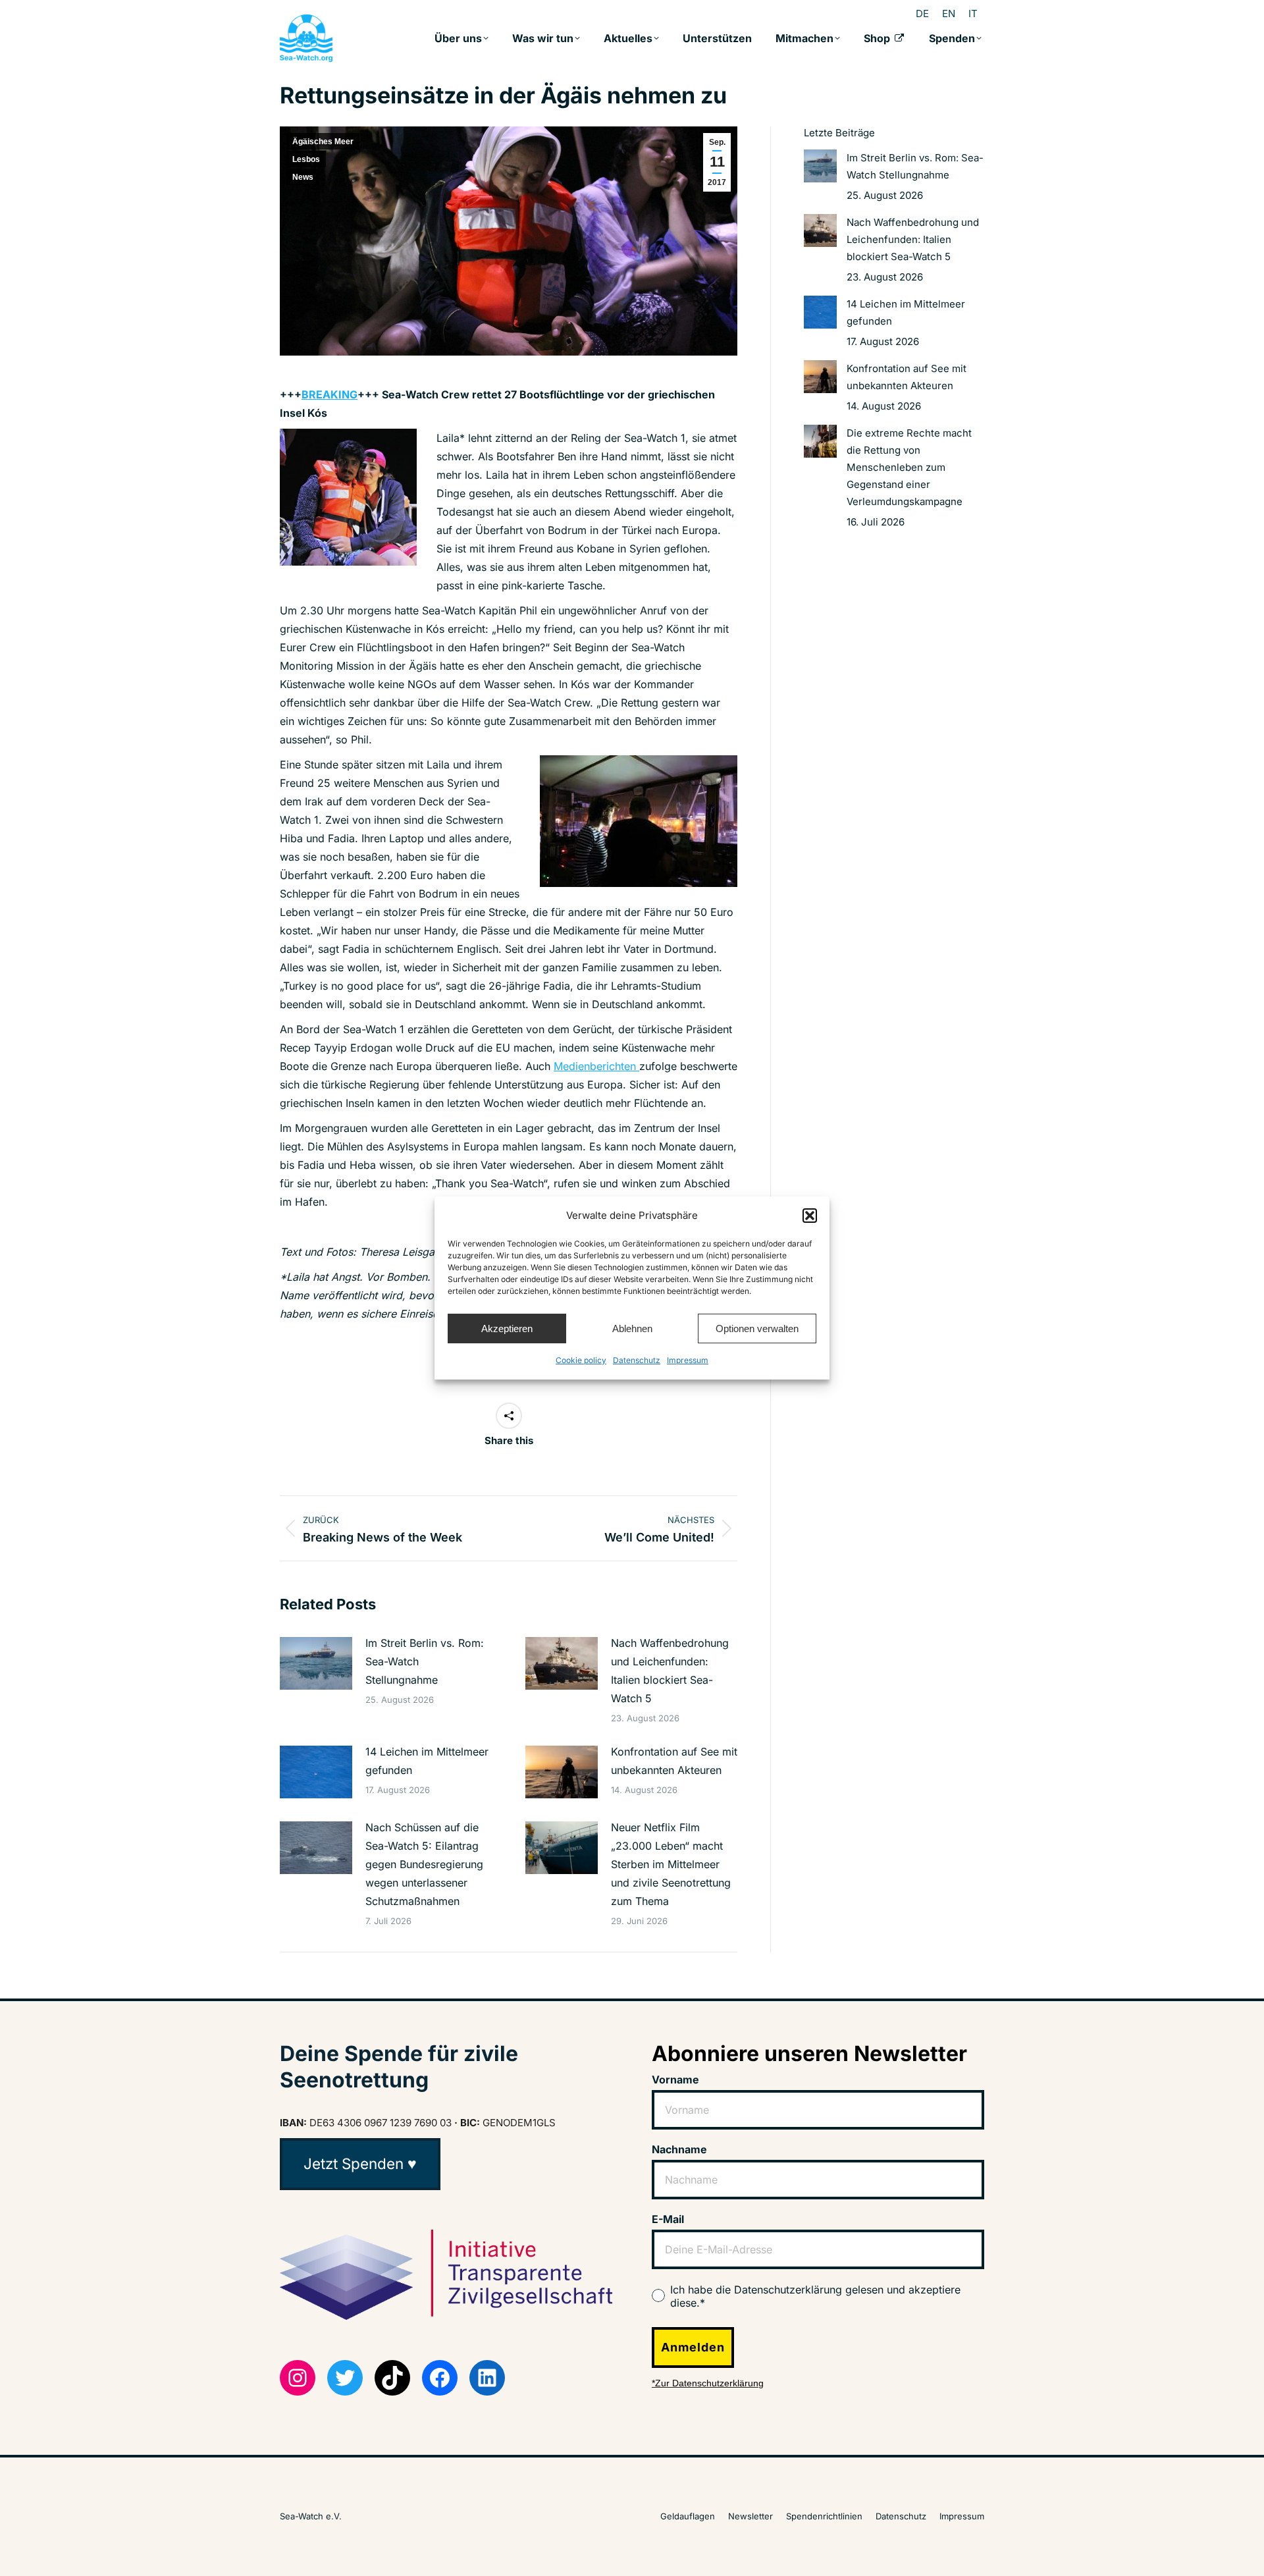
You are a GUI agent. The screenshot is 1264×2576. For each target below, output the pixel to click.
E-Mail (668, 2219)
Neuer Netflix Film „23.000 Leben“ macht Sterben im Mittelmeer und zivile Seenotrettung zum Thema (671, 1864)
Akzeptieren (507, 1328)
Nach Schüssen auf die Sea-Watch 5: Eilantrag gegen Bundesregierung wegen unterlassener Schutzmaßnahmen (424, 1864)
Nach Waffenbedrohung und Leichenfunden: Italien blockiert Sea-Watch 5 (670, 1671)
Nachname (679, 2149)
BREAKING (329, 394)
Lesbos (306, 159)
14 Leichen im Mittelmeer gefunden (427, 1761)
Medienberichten (596, 1066)
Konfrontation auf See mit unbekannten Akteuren (674, 1761)
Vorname (675, 2080)
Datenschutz (637, 1360)
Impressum (688, 1360)
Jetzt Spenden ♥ (360, 2163)
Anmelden (693, 2347)
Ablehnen (632, 1328)
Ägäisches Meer (323, 142)
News (303, 177)
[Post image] (316, 1663)
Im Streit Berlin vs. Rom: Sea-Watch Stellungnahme (425, 1661)
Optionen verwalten (757, 1328)
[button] (810, 1216)
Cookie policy (581, 1360)
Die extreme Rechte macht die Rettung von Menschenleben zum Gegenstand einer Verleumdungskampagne (909, 467)
